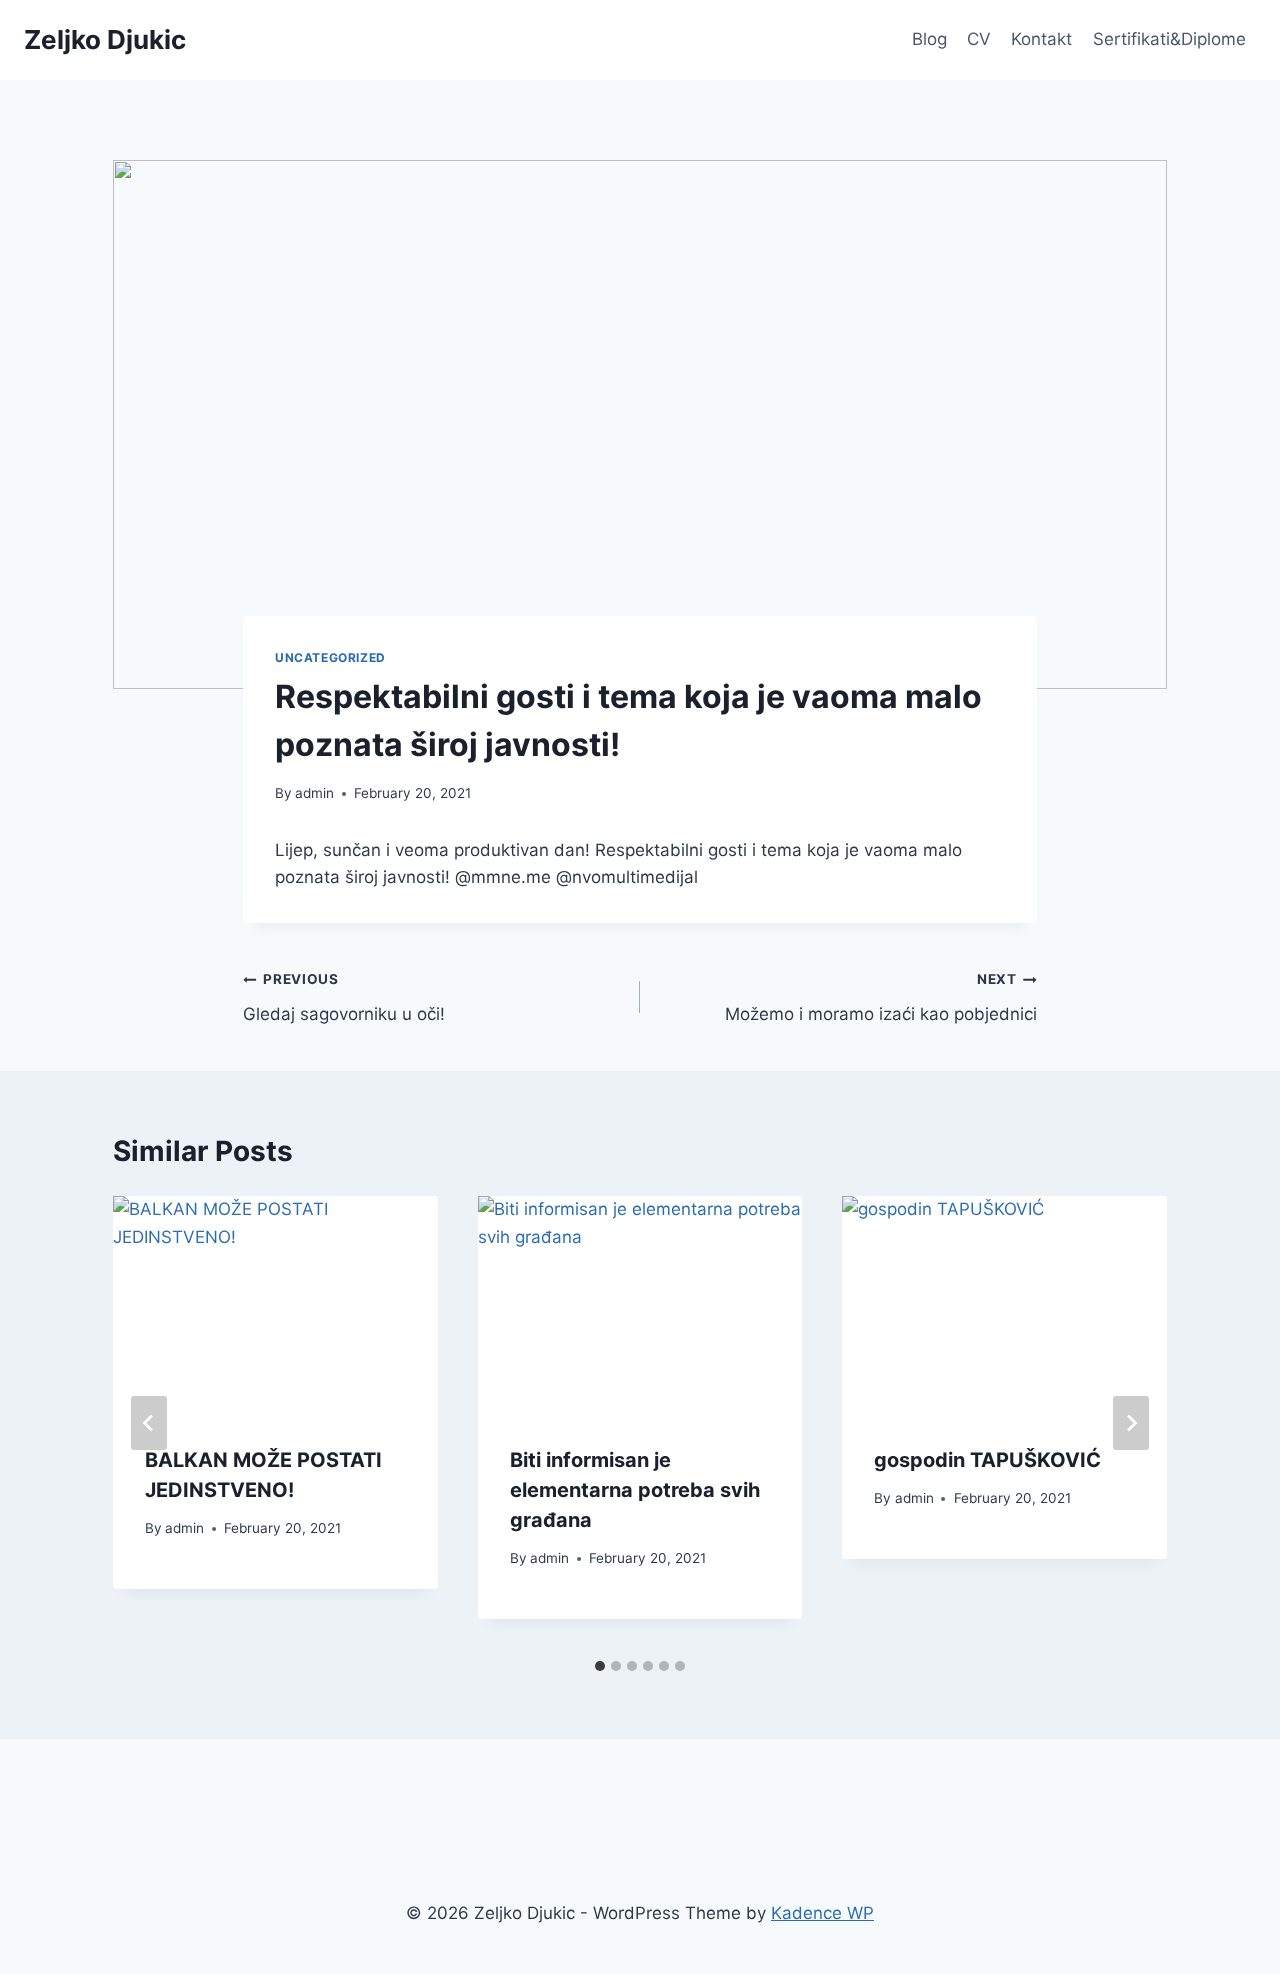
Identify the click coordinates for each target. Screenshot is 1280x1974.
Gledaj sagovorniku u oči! (344, 997)
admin (314, 793)
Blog (929, 39)
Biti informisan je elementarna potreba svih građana (635, 1490)
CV (979, 39)
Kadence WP (822, 1913)
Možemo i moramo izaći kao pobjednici (881, 997)
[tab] (600, 1666)
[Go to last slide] (149, 1423)
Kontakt (1041, 39)
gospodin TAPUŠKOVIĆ (987, 1460)
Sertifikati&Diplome (1169, 39)
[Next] (1131, 1423)
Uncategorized (330, 657)
